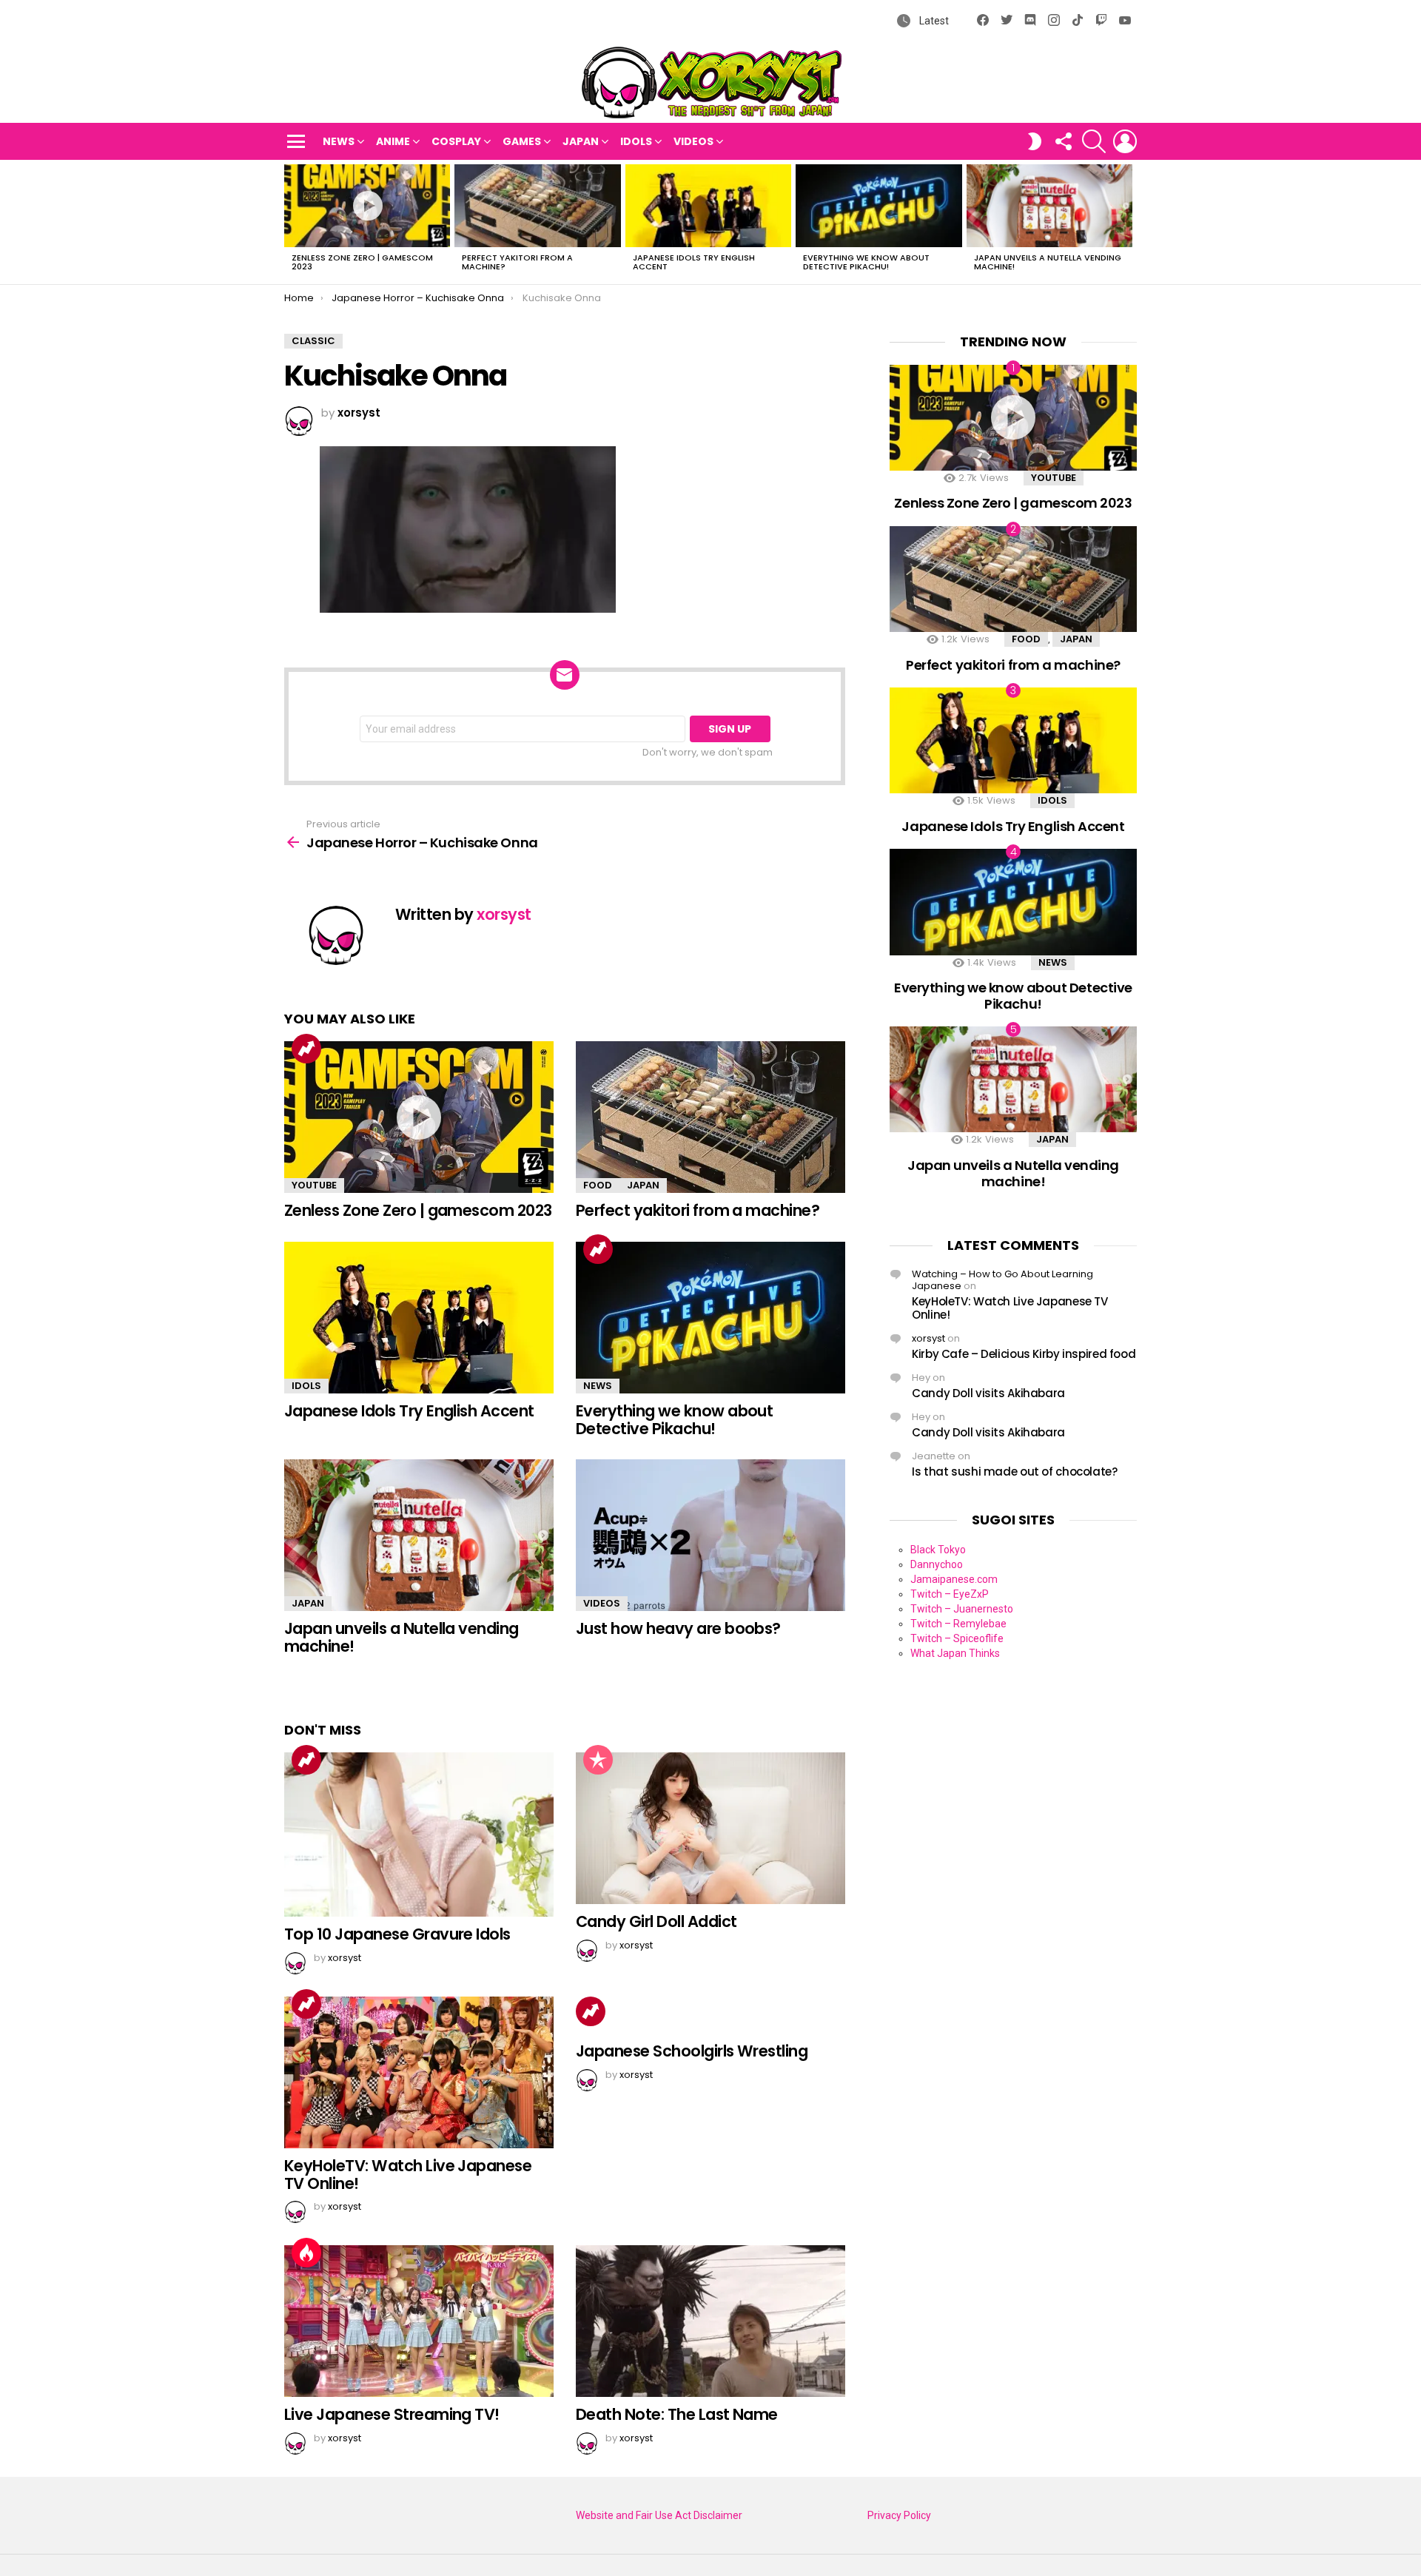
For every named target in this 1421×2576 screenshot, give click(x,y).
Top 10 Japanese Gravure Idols (397, 1934)
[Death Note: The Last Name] (710, 2321)
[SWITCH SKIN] (1035, 141)
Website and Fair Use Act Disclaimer (659, 2515)
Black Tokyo (938, 1550)
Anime (393, 141)
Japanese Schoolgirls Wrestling (692, 2051)
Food (598, 1185)
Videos (693, 141)
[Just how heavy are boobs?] (710, 1535)
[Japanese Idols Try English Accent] (708, 206)
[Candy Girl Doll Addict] (710, 1828)
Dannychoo (937, 1564)
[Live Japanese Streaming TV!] (419, 2321)
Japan (581, 141)
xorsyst (928, 1338)
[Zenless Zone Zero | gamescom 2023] (367, 206)
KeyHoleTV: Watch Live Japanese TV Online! (408, 2175)
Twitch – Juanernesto (962, 1609)
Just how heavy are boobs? (678, 1628)
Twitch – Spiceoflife (957, 1638)
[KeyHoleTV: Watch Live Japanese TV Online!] (419, 2072)
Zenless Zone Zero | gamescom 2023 (362, 262)
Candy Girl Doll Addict (656, 1921)
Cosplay (456, 141)
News (339, 141)
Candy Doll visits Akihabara (988, 1393)
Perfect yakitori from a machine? (517, 262)
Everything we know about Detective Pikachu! (866, 262)
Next (1129, 222)
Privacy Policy (899, 2515)
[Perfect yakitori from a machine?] (537, 206)
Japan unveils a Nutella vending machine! (1048, 262)
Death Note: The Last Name (677, 2414)
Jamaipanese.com (954, 1579)
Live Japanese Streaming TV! (392, 2414)
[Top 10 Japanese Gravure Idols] (419, 1835)
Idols (636, 141)
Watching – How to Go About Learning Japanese (1002, 1280)
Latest (933, 21)
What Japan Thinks (955, 1653)
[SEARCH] (1094, 141)
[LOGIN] (1125, 141)
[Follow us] (1063, 141)
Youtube (314, 1185)
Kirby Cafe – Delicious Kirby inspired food (1024, 1354)
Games (522, 141)
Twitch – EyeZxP (950, 1594)
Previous (292, 222)
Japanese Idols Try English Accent (694, 262)
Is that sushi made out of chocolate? (1015, 1472)
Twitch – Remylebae (958, 1624)
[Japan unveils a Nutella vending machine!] (1049, 206)
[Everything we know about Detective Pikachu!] (879, 206)
